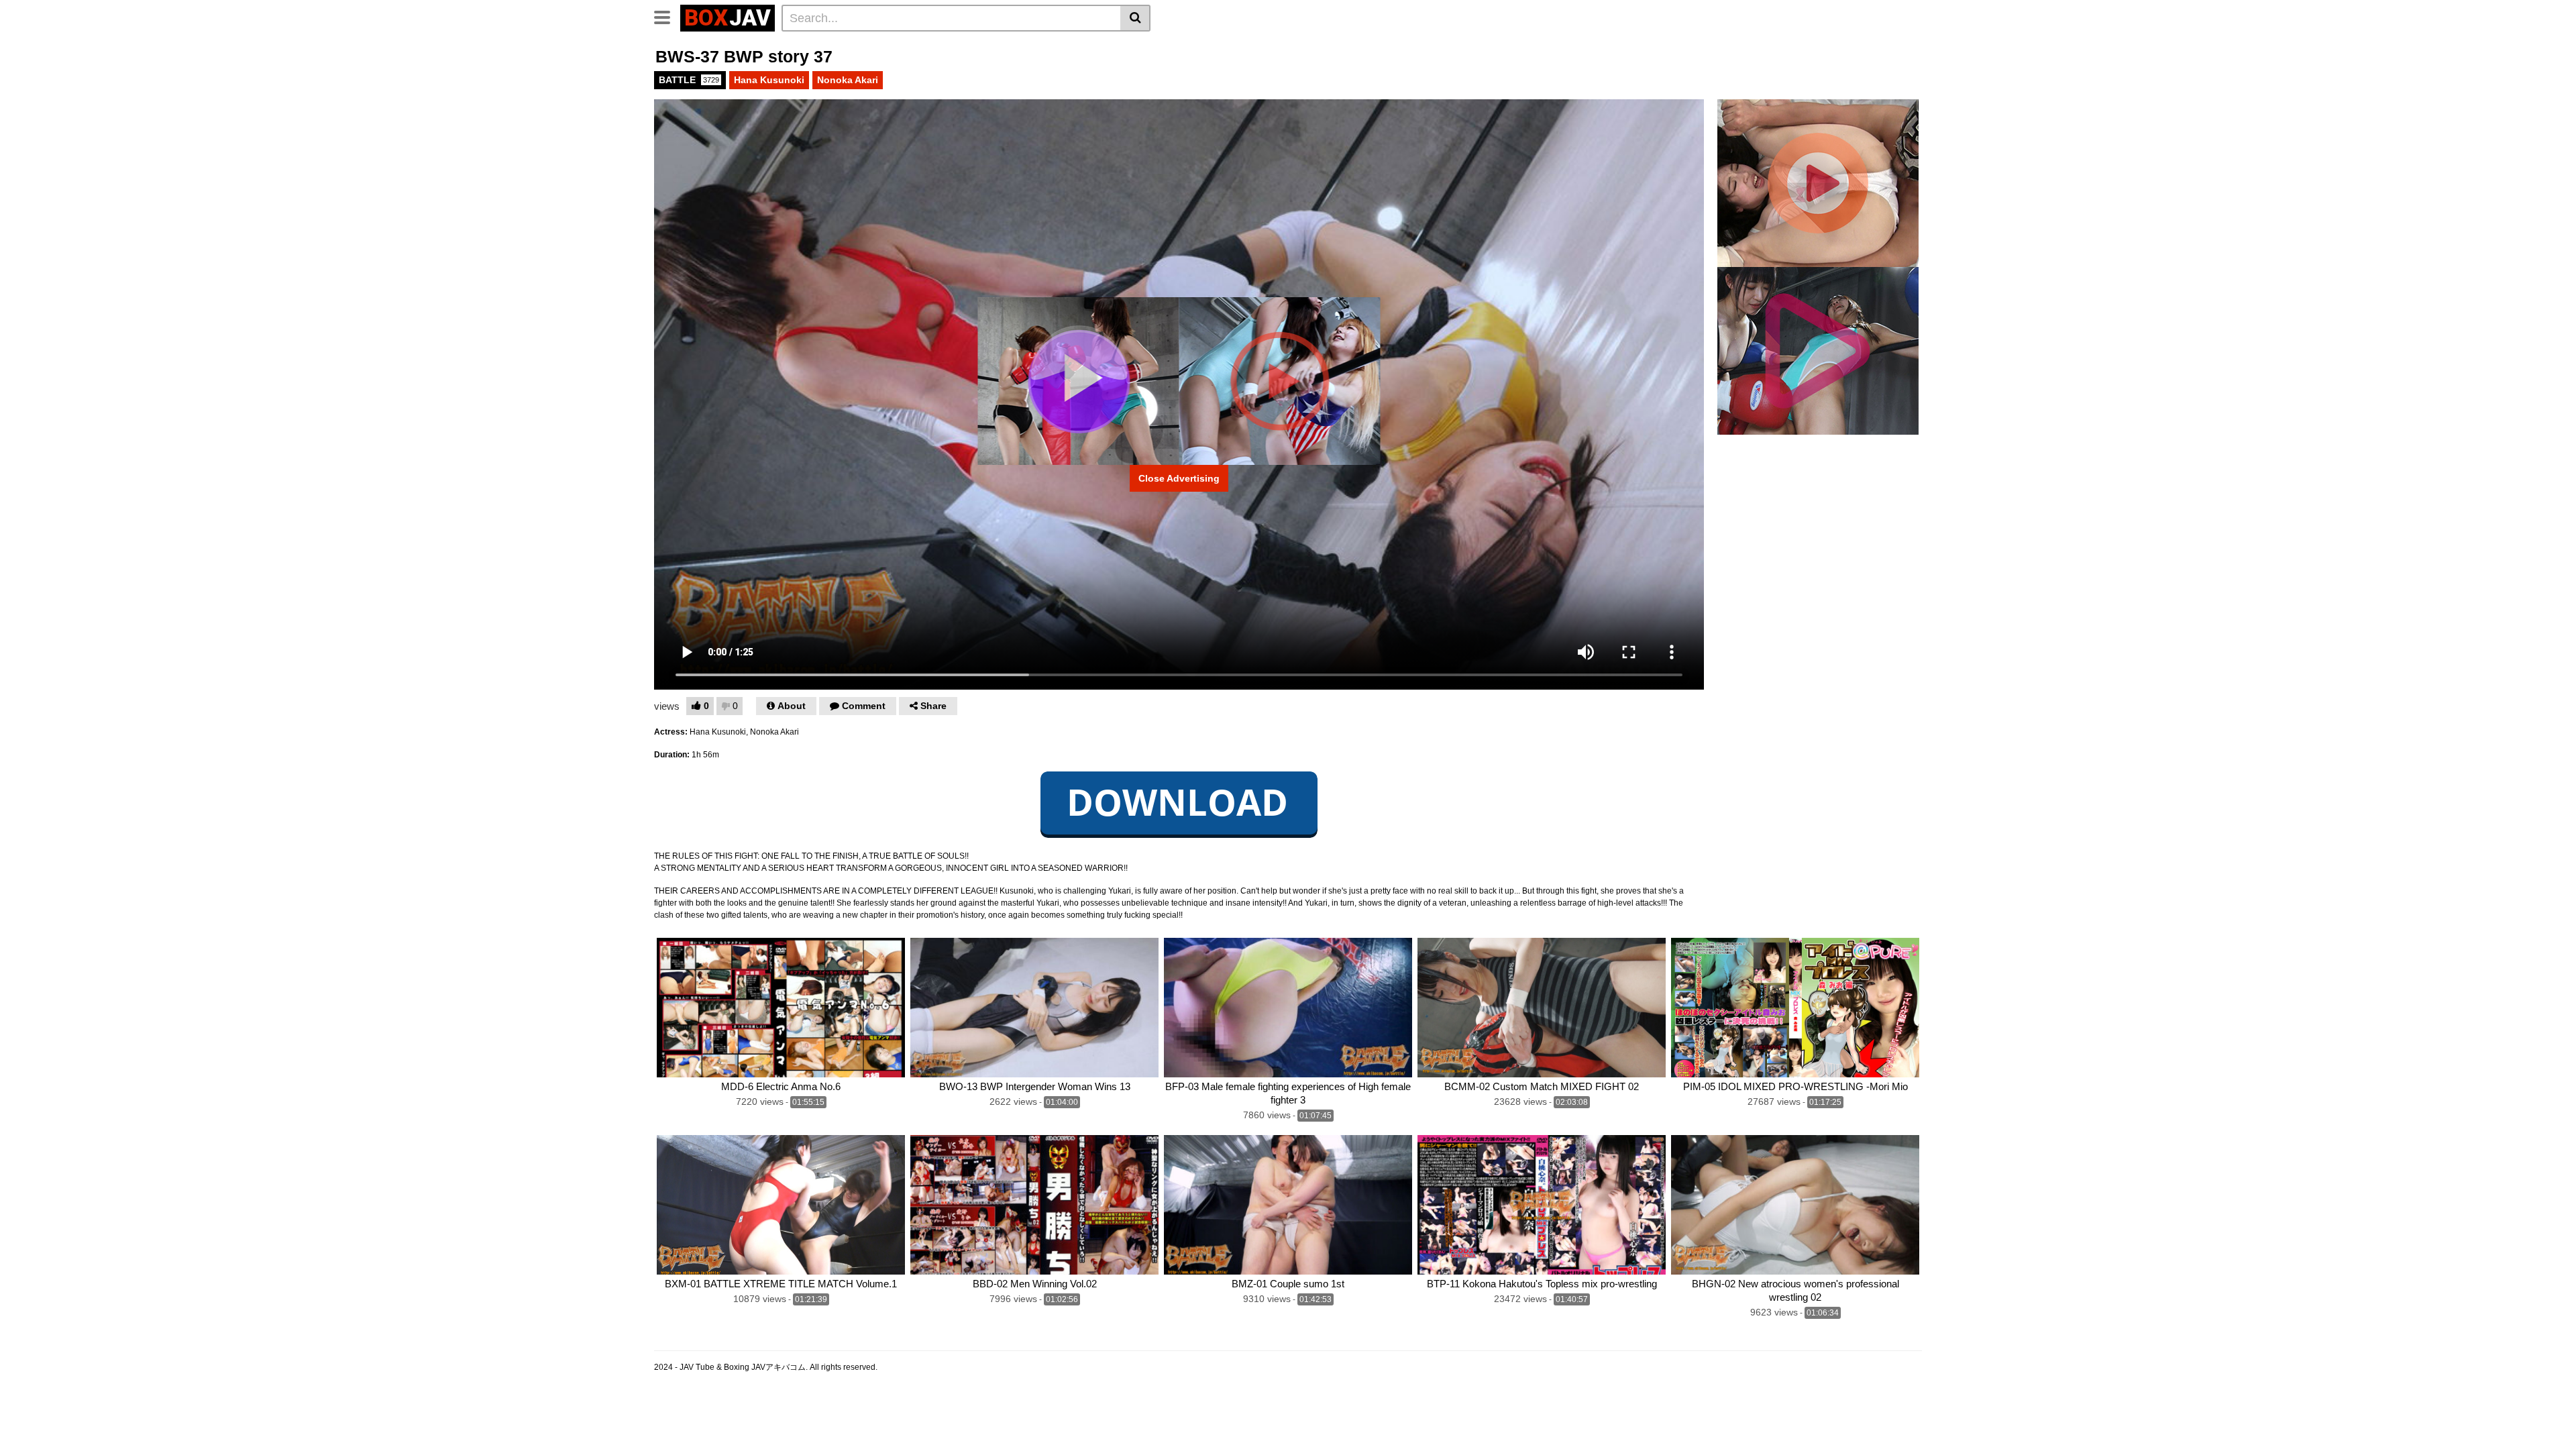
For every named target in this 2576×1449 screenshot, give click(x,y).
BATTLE (689, 80)
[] (1135, 18)
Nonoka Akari (848, 80)
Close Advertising (1179, 478)
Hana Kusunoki (769, 80)
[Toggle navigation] (667, 16)
